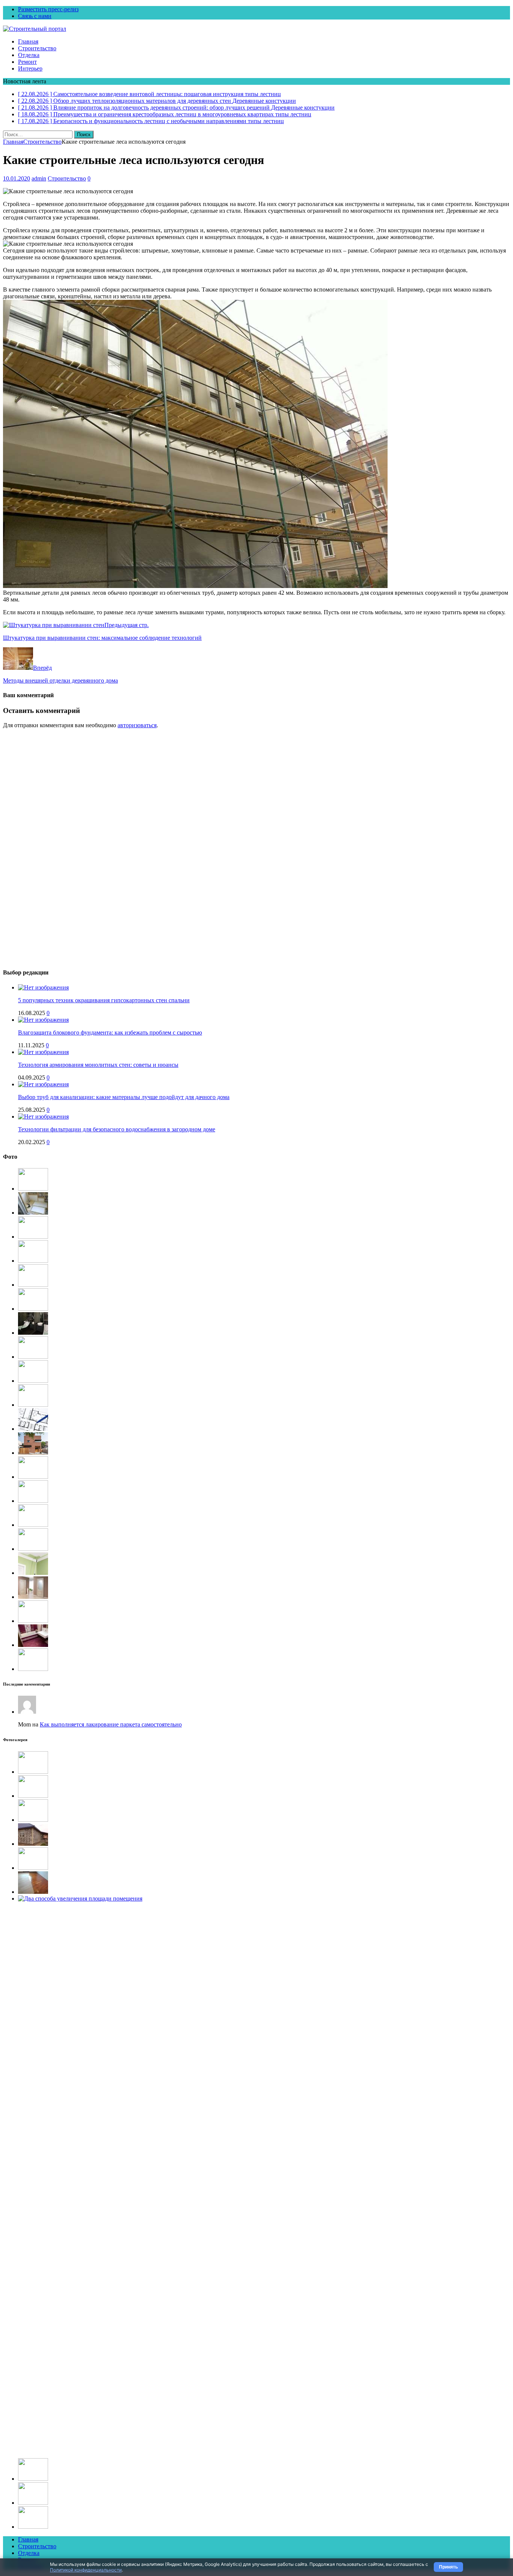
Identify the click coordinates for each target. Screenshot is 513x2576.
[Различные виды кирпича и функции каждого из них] (33, 1453)
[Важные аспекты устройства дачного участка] (33, 1237)
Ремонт (27, 62)
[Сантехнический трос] (33, 1309)
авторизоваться (137, 725)
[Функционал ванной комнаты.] (33, 1405)
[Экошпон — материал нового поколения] (33, 1621)
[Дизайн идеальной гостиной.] (33, 2479)
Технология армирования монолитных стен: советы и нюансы (98, 1065)
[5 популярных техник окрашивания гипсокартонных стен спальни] (43, 987)
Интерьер (30, 68)
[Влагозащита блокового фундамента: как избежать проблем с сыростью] (43, 1020)
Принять (448, 2567)
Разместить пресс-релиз (48, 9)
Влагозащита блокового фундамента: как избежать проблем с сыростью (110, 1032)
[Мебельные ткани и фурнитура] (33, 2527)
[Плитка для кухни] (33, 1525)
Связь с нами (35, 16)
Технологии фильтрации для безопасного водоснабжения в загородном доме (117, 1129)
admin (39, 178)
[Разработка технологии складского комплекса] (33, 1261)
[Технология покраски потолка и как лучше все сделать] (33, 1573)
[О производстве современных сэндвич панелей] (33, 2503)
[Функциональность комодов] (33, 1868)
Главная (28, 41)
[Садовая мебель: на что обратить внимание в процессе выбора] (33, 1189)
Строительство (37, 48)
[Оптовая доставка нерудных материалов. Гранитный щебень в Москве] (33, 1285)
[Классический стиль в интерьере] (33, 1796)
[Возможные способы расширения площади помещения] (33, 1429)
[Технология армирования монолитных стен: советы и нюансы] (43, 1052)
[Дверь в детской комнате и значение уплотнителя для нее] (33, 1597)
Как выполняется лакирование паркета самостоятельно (111, 1724)
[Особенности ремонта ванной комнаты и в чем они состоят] (33, 1333)
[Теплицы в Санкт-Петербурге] (33, 1357)
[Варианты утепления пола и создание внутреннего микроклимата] (33, 1213)
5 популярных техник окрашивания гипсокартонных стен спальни (104, 1000)
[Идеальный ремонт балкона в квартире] (33, 1772)
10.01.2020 (17, 178)
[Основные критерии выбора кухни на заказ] (33, 1477)
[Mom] (27, 1712)
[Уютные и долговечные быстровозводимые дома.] (33, 1501)
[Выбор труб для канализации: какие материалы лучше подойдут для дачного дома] (43, 1084)
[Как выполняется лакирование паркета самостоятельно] (33, 1892)
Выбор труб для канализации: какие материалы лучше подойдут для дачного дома (124, 1097)
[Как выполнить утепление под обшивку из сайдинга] (33, 1844)
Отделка (29, 55)
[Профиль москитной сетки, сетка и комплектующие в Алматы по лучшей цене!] (33, 1820)
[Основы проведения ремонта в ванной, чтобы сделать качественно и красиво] (33, 1645)
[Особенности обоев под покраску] (33, 1669)
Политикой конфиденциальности (86, 2570)
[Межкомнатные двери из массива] (33, 1381)
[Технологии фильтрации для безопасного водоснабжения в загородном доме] (43, 1117)
